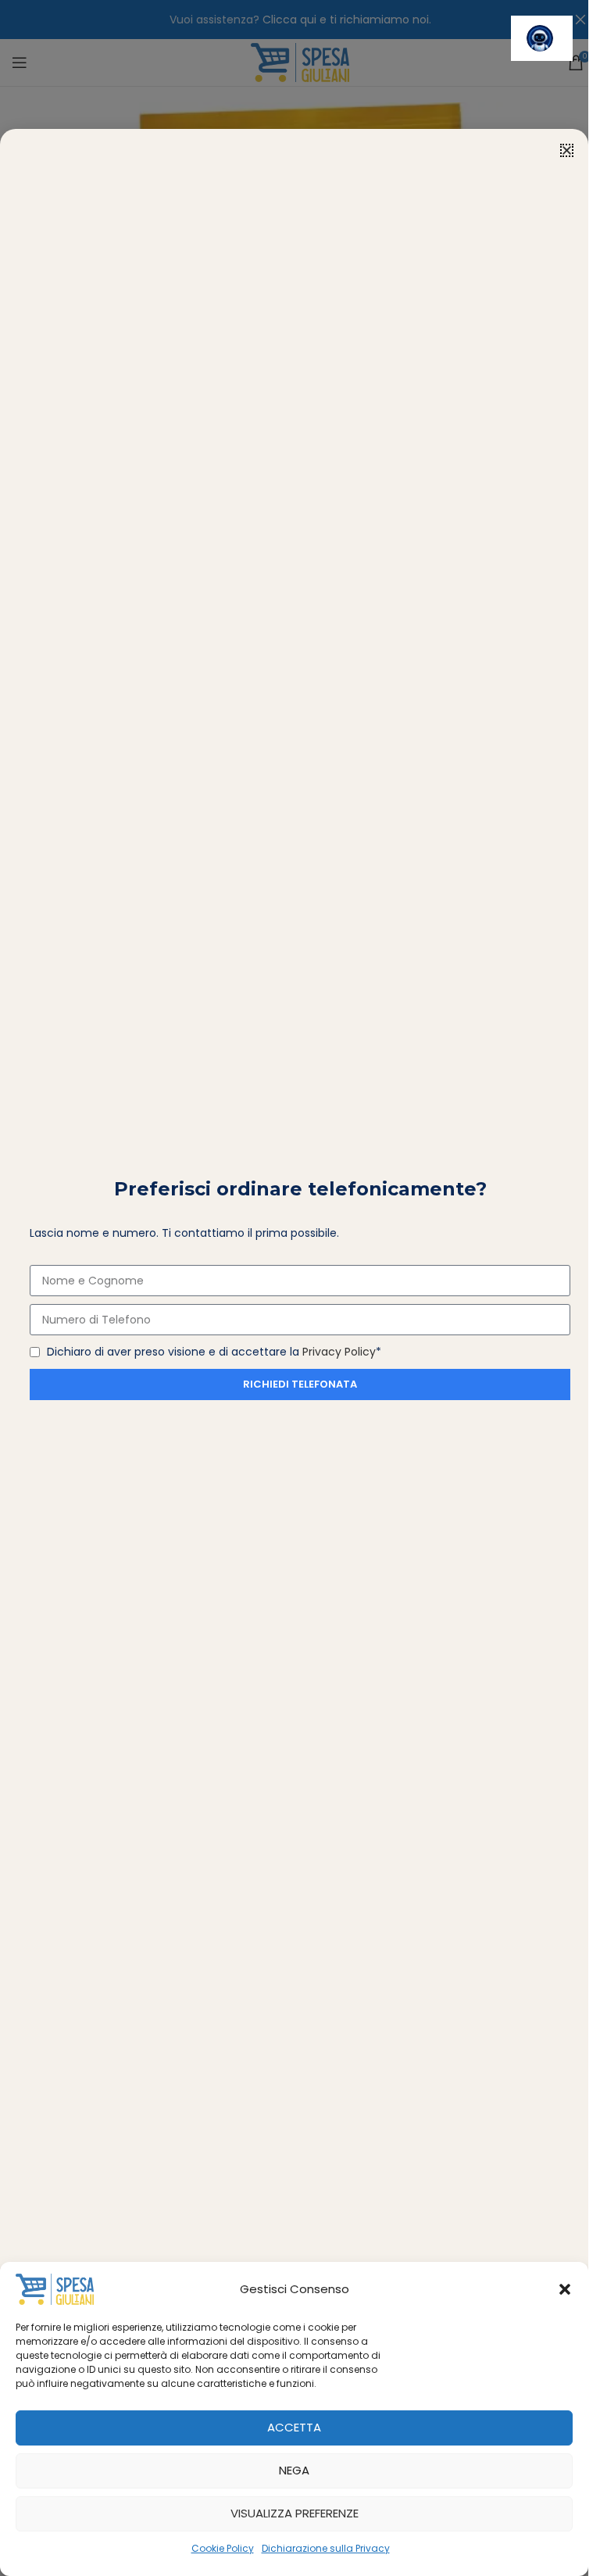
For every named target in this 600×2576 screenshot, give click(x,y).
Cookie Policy (223, 2548)
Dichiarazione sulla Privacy (326, 2548)
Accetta (294, 2427)
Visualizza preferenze (295, 2513)
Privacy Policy (339, 1352)
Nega (294, 2470)
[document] (294, 1288)
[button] (565, 2289)
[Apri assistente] (542, 38)
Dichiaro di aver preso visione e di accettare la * (214, 1352)
